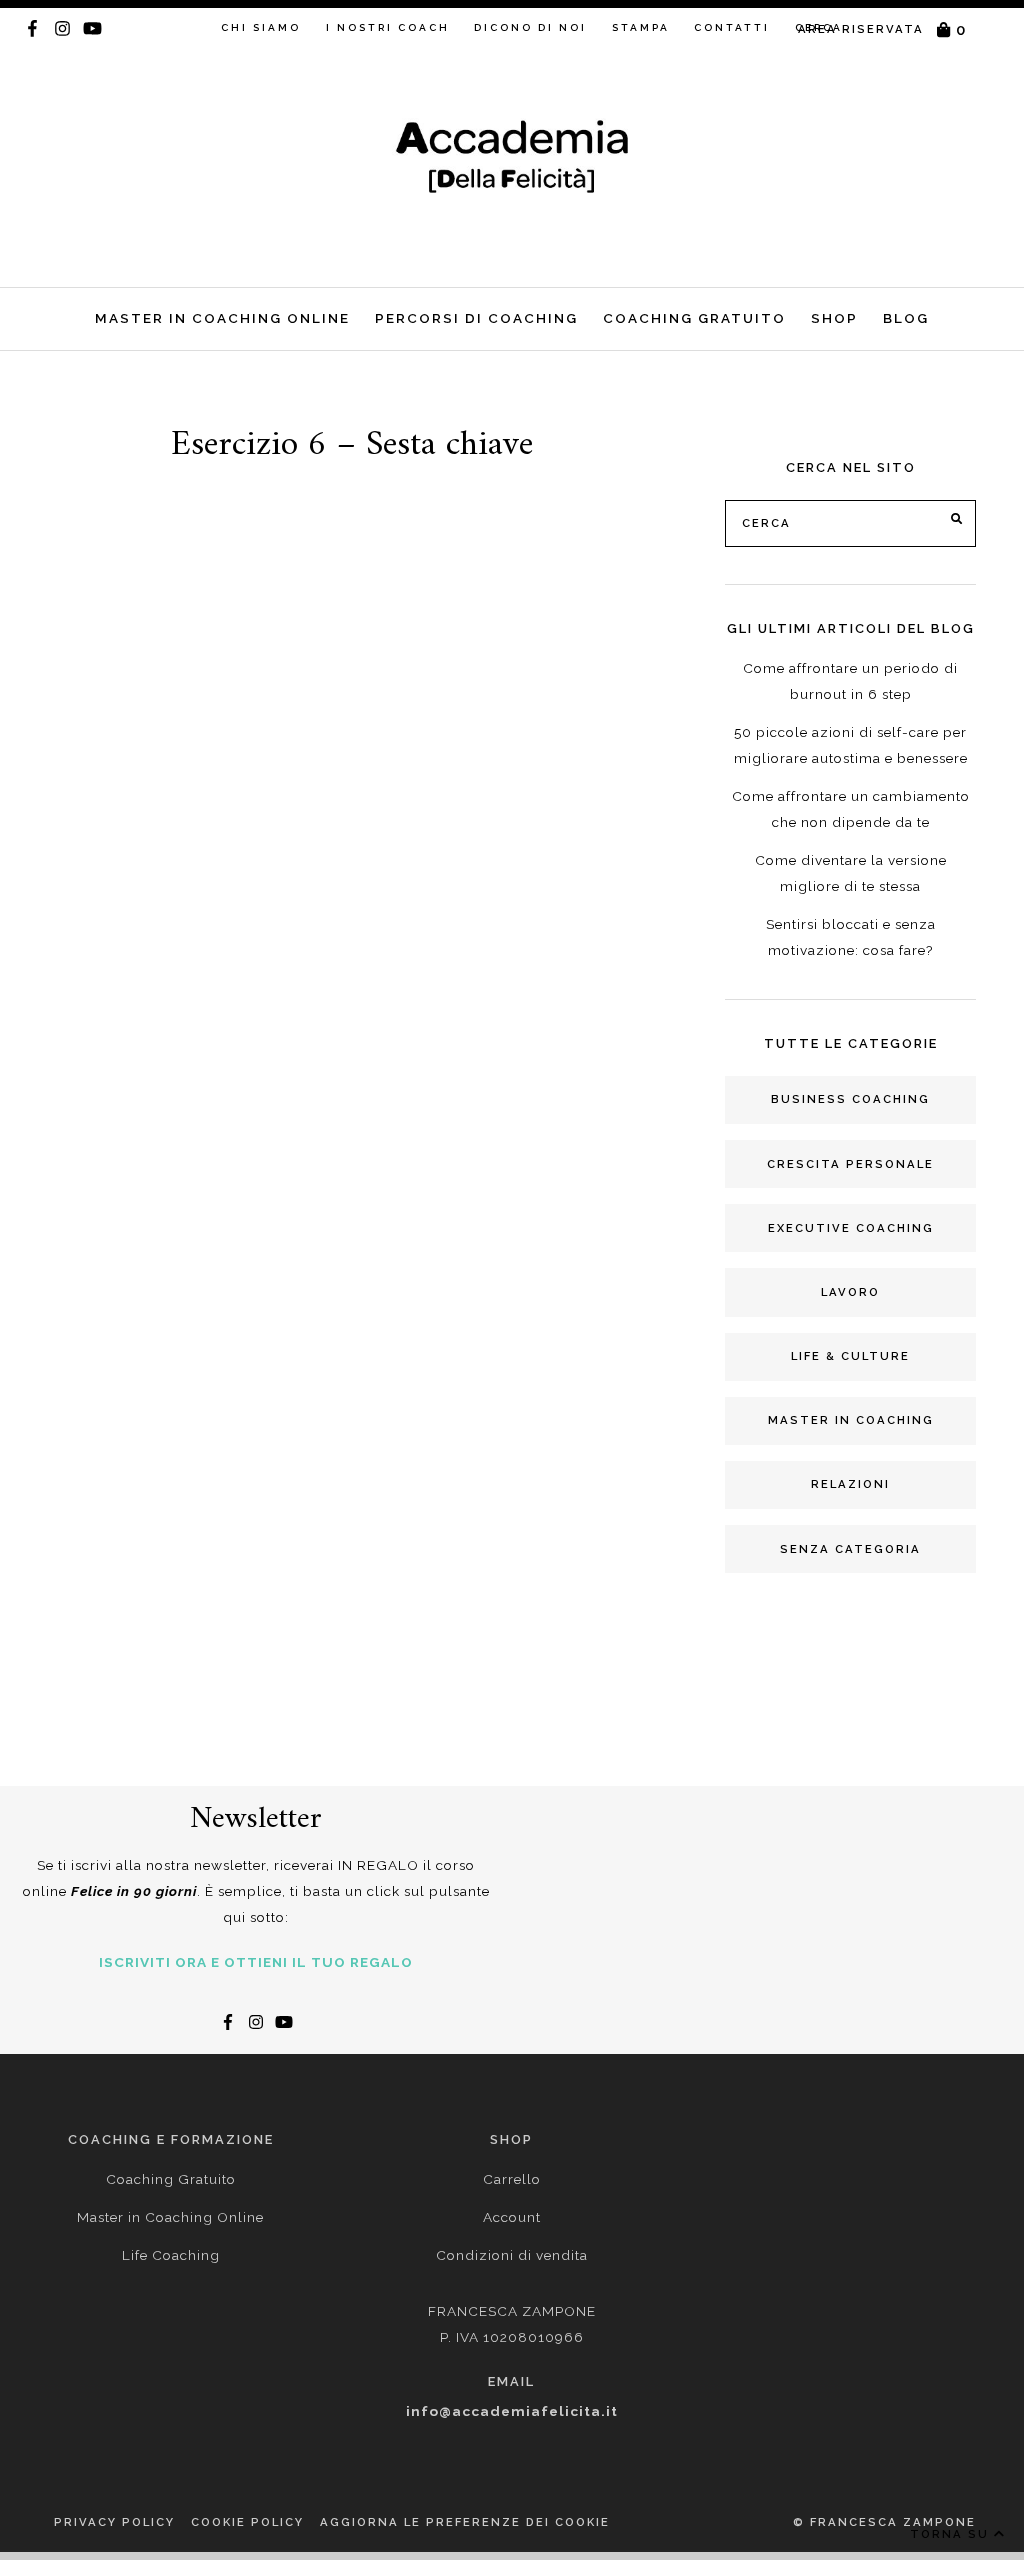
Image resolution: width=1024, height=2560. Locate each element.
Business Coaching (850, 1099)
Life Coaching (171, 2255)
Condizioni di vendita (512, 2255)
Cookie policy (247, 2522)
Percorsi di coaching (476, 318)
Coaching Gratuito (694, 318)
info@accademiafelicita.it (512, 2411)
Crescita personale (850, 1164)
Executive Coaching (851, 1228)
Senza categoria (850, 1549)
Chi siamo (261, 27)
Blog (906, 318)
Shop (834, 318)
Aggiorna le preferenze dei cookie (465, 2522)
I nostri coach (388, 27)
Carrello (512, 2179)
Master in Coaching (851, 1420)
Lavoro (850, 1292)
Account (512, 2217)
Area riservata (861, 29)
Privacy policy (114, 2522)
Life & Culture (850, 1356)
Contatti (732, 27)
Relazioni (850, 1484)
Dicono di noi (530, 27)
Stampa (641, 27)
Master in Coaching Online (222, 318)
